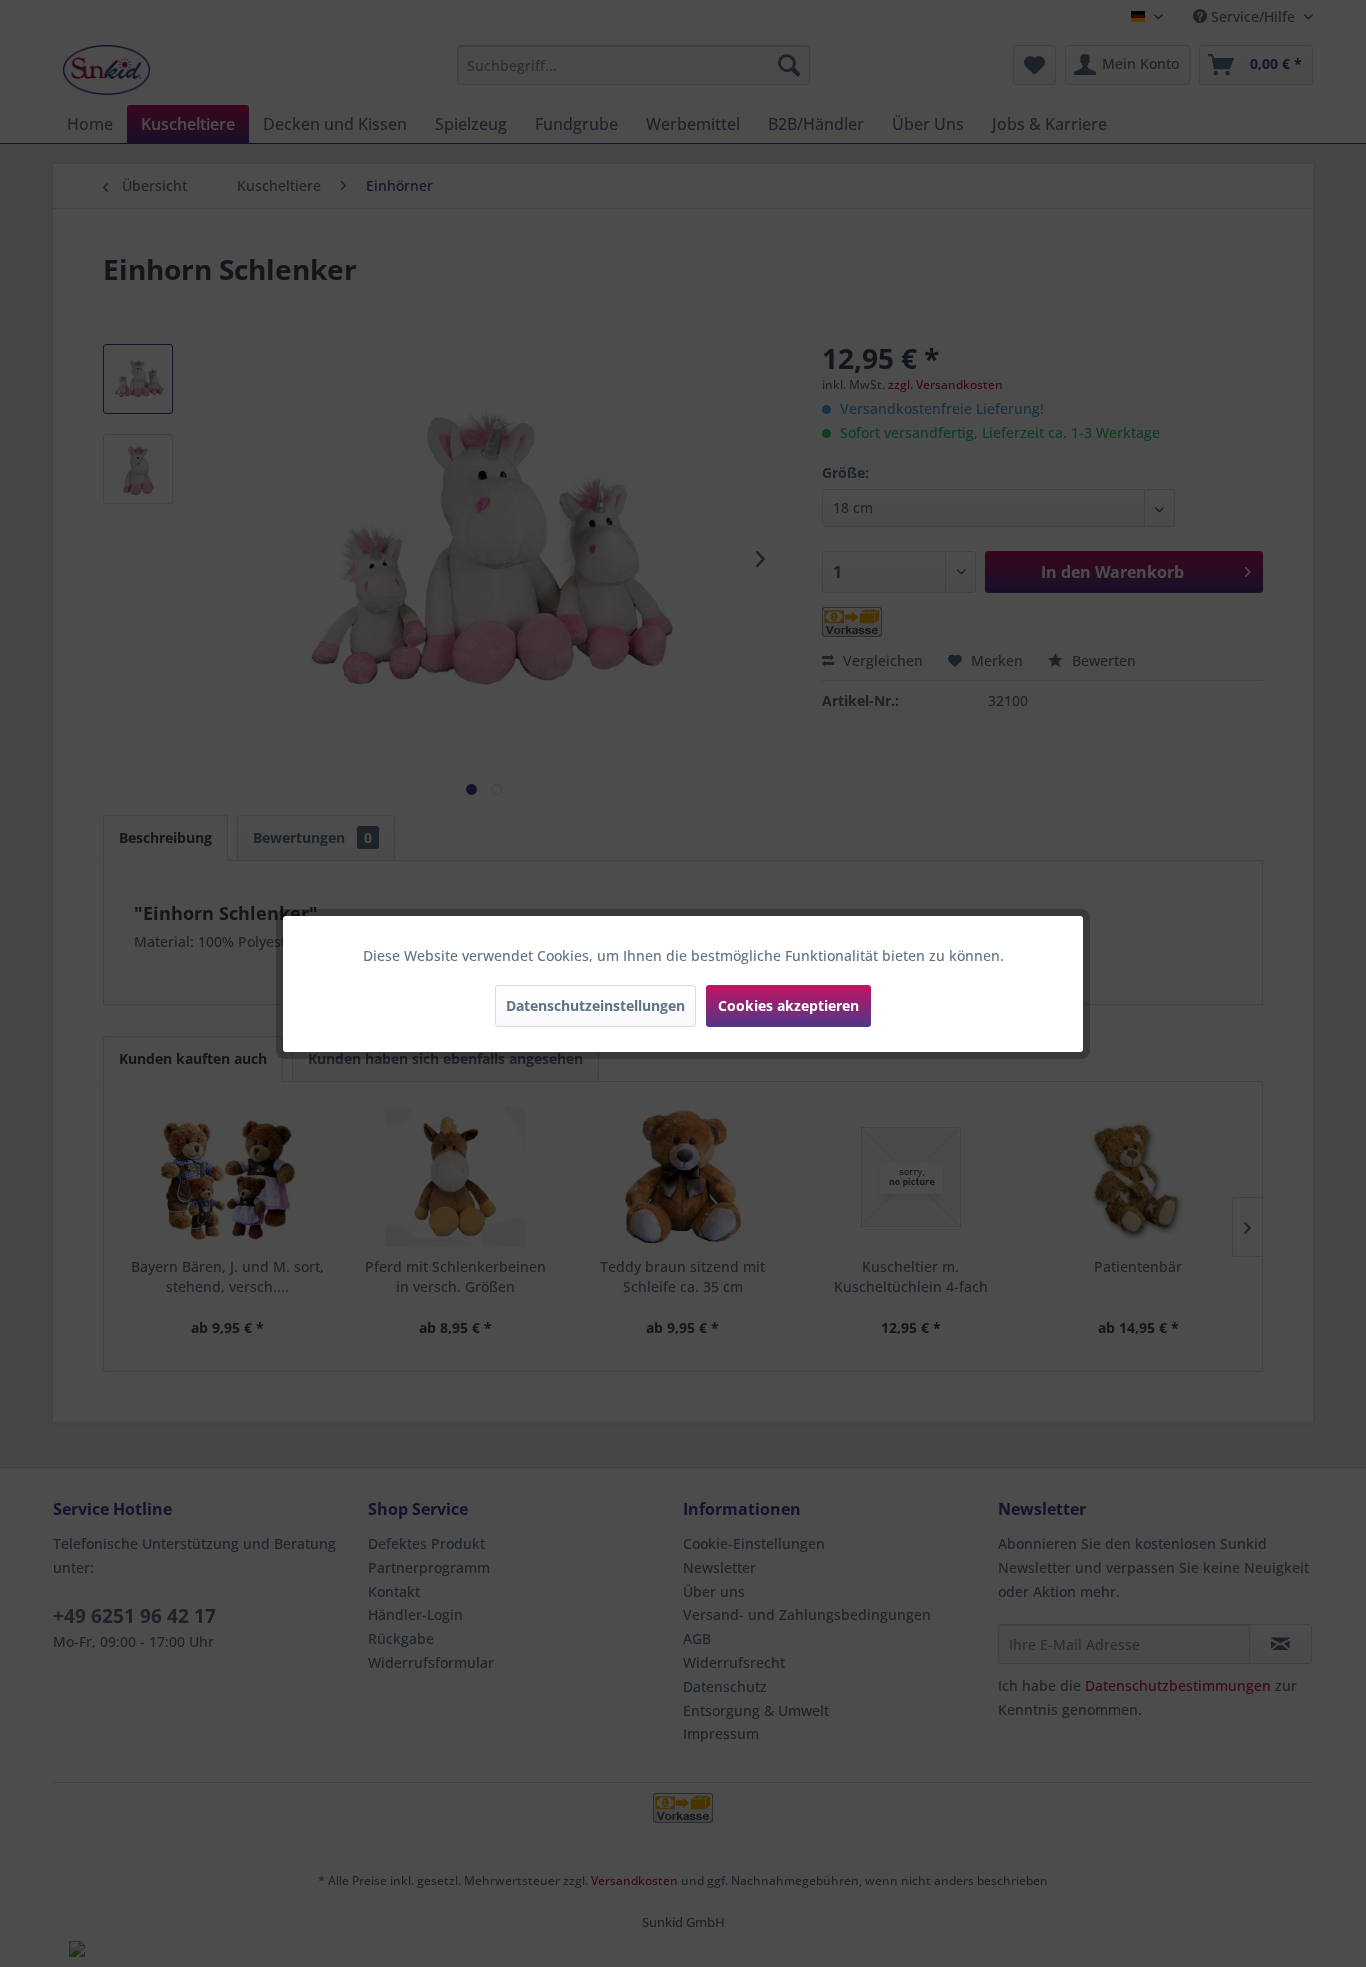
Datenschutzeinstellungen (595, 1005)
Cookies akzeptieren (788, 1005)
